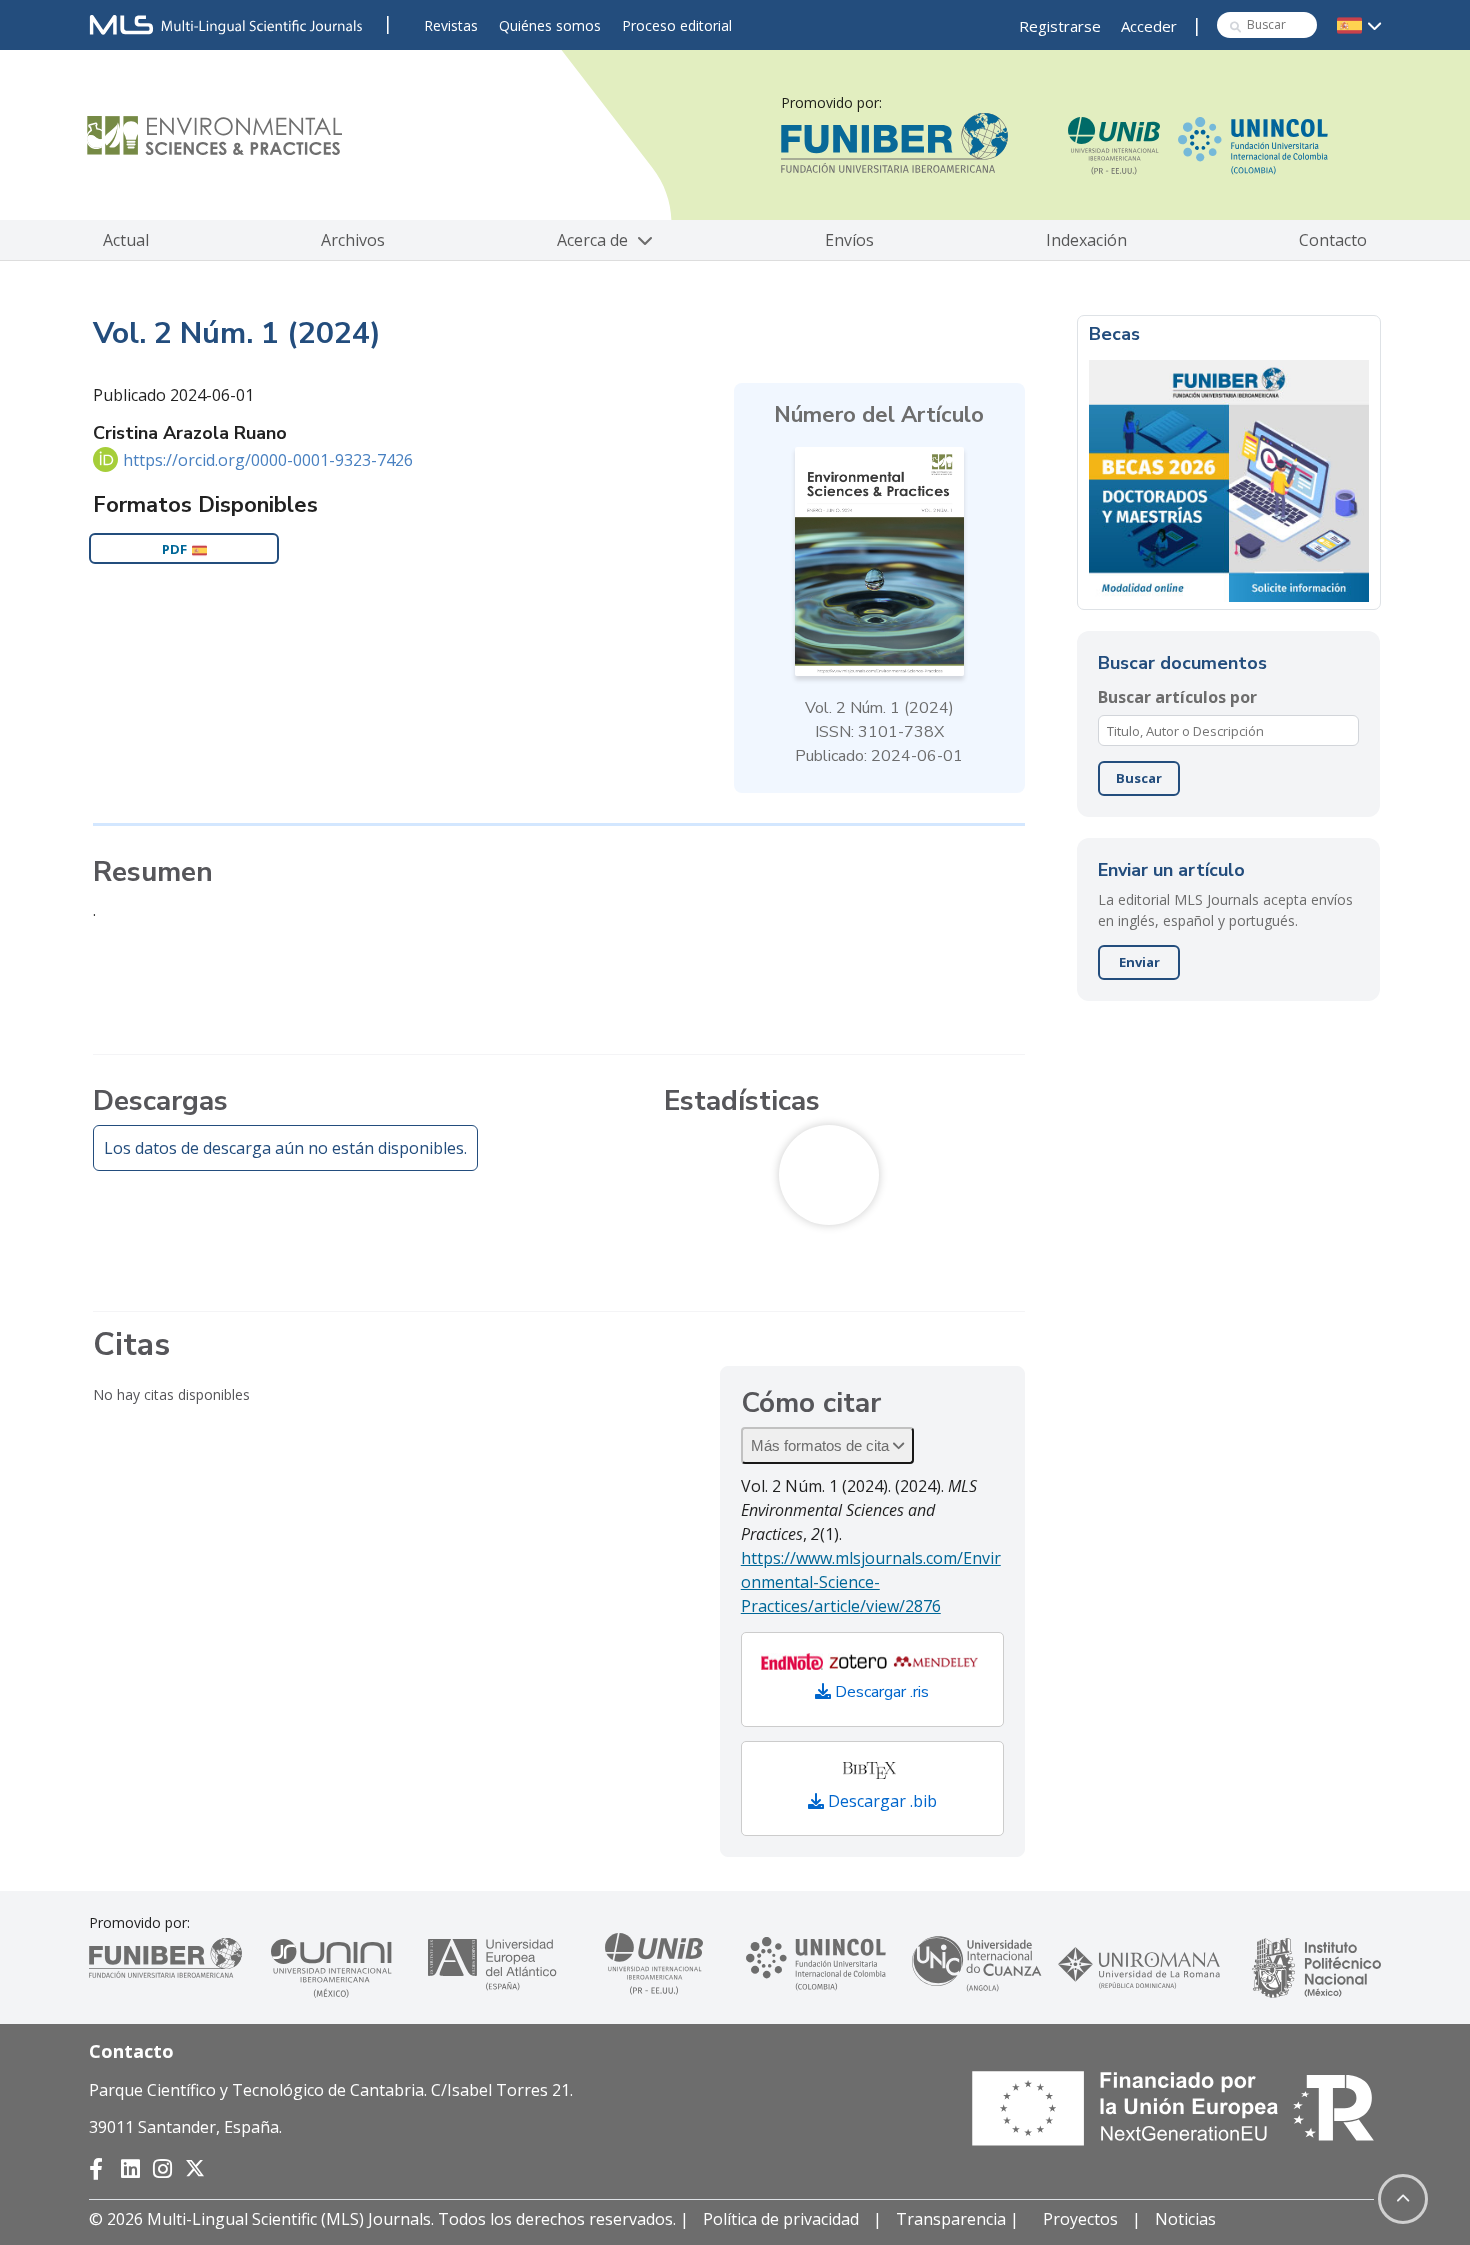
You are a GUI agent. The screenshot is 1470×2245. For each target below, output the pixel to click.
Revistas (451, 25)
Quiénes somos (550, 25)
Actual (126, 240)
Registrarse (1060, 26)
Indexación (1086, 240)
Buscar (1139, 778)
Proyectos (1080, 2219)
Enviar (1139, 962)
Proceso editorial (677, 25)
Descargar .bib (880, 1801)
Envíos (849, 240)
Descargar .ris (880, 1692)
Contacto (1333, 240)
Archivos (353, 240)
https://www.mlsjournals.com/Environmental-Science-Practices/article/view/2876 (871, 1582)
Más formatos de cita (822, 1445)
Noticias (1185, 2219)
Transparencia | (959, 2219)
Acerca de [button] (594, 240)
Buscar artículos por (1177, 697)
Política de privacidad (781, 2219)
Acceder (1149, 26)
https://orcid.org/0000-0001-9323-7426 (268, 460)
